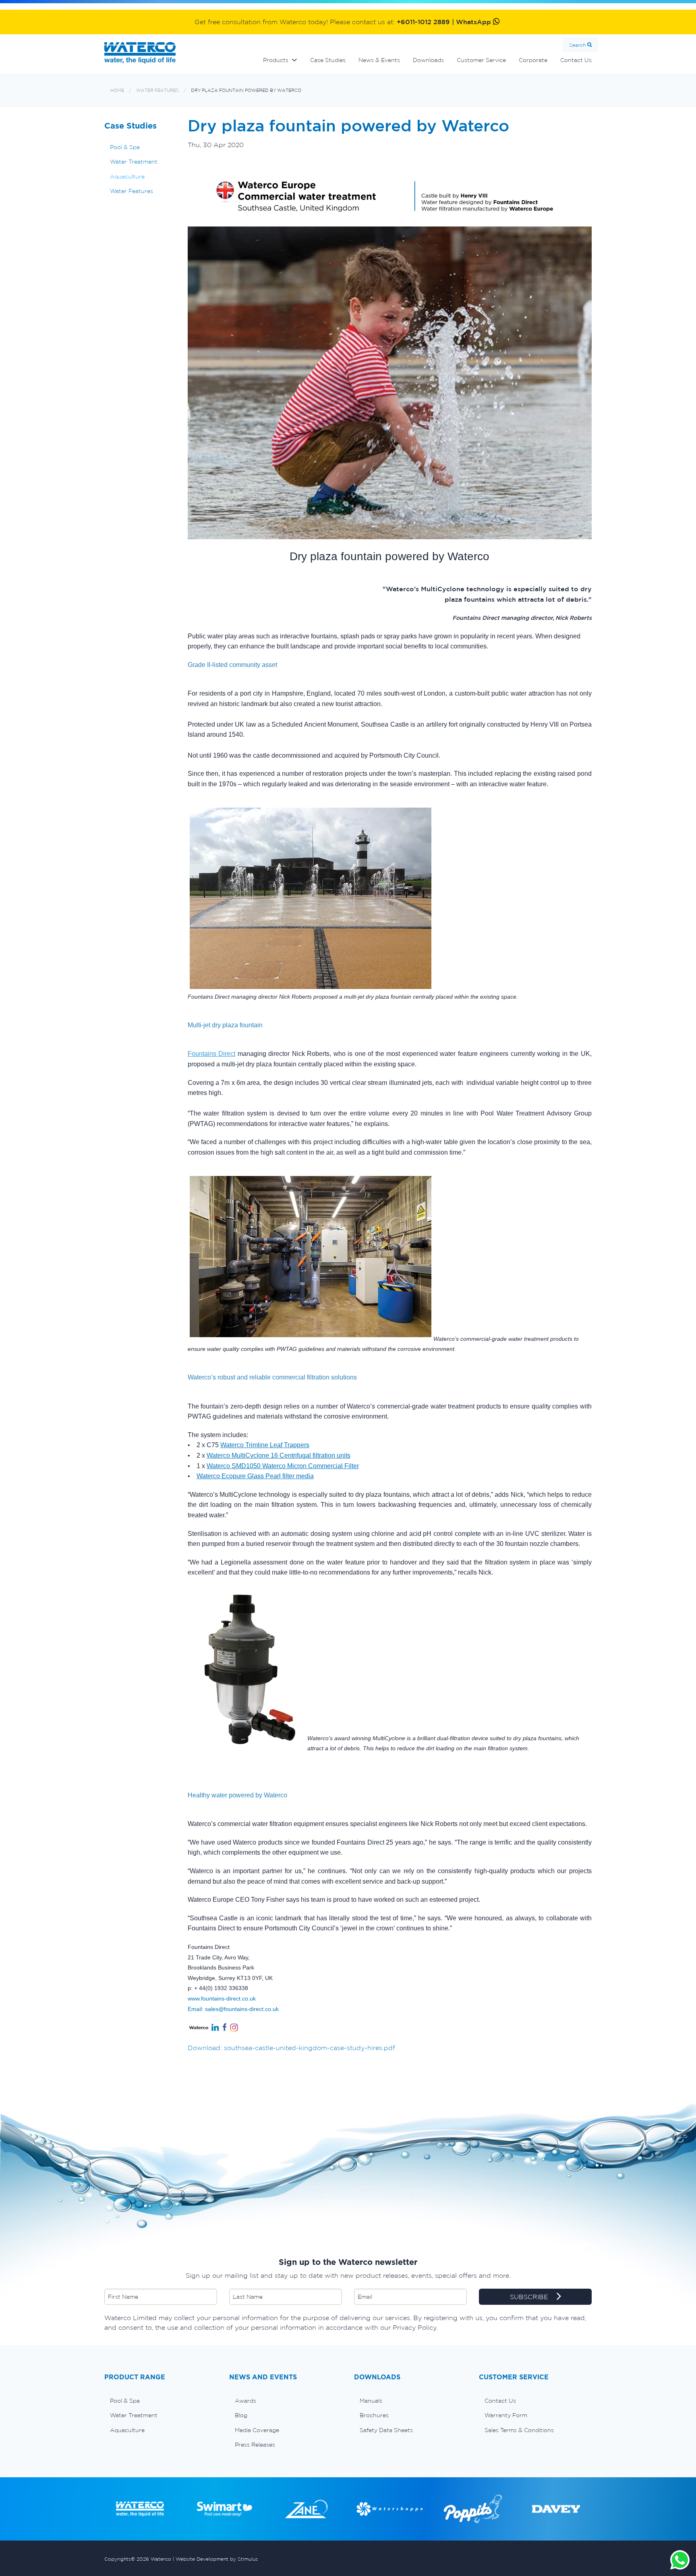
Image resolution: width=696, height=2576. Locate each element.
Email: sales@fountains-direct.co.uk (233, 2009)
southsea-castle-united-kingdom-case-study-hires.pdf (310, 2048)
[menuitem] (161, 2401)
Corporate (533, 60)
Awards (245, 2401)
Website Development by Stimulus (217, 2559)
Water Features (157, 90)
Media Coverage (257, 2430)
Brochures (374, 2415)
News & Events (379, 60)
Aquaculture (127, 177)
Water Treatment (134, 162)
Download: (205, 2048)
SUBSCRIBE (530, 2297)
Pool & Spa (125, 147)
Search (577, 45)
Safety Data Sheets (386, 2430)
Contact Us (576, 60)
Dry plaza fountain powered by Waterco (246, 90)
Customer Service (481, 60)
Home (117, 90)
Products (276, 60)
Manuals (371, 2401)
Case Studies (328, 60)
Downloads (428, 60)
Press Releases (255, 2445)
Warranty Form (506, 2415)
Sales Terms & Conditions (519, 2430)
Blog (241, 2415)
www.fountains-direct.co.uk (222, 1998)
